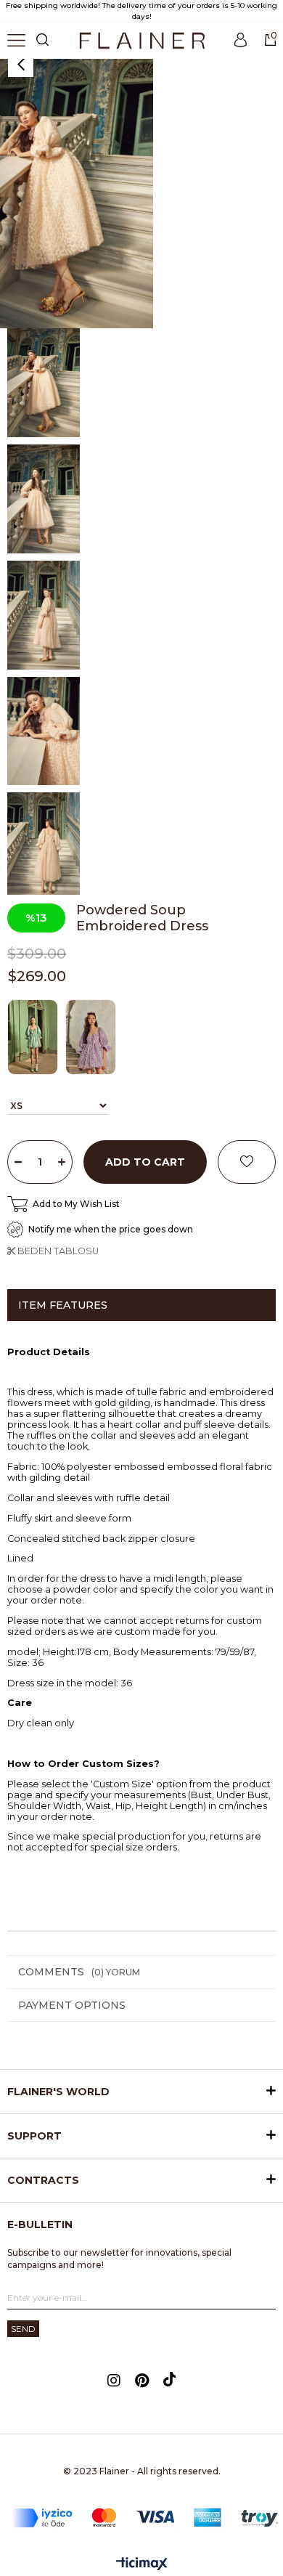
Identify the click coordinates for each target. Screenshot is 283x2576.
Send (23, 2329)
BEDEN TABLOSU (57, 1251)
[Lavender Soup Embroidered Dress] (94, 1037)
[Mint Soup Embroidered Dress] (36, 1037)
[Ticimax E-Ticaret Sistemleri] (142, 2565)
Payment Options (72, 2005)
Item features (63, 1305)
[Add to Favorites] (247, 1162)
